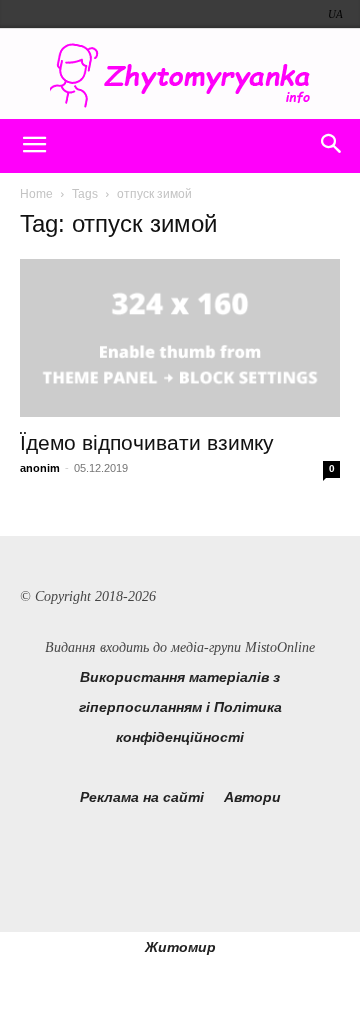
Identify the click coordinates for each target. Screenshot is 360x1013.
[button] (34, 146)
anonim (40, 468)
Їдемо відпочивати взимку (147, 442)
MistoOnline (280, 647)
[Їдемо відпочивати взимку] (180, 338)
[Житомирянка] (180, 75)
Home (36, 194)
